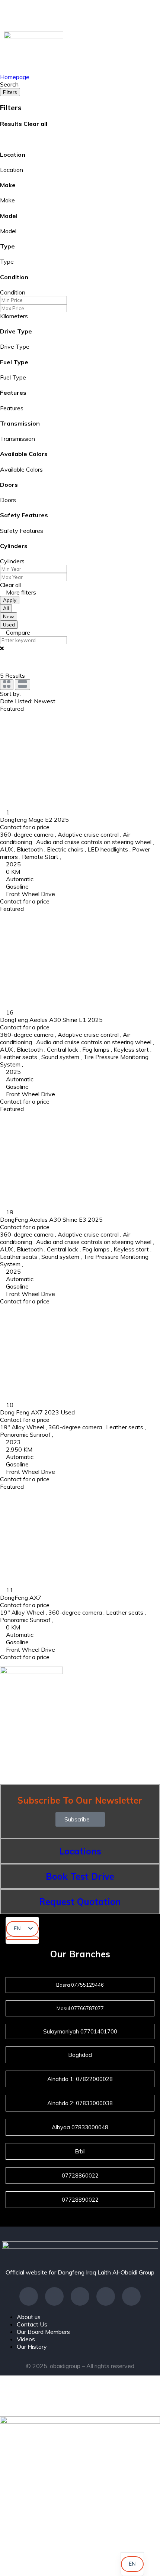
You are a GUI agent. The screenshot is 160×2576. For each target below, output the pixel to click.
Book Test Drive (80, 1876)
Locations (80, 1851)
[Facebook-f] (29, 2296)
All (6, 608)
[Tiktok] (142, 13)
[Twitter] (106, 2296)
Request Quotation (80, 1902)
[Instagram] (111, 13)
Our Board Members (43, 2332)
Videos (26, 2339)
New (9, 616)
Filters (10, 92)
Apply (10, 600)
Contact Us (32, 2324)
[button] (80, 1819)
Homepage (15, 77)
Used (9, 625)
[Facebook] (18, 13)
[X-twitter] (49, 13)
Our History (32, 2347)
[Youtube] (80, 13)
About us (29, 2317)
